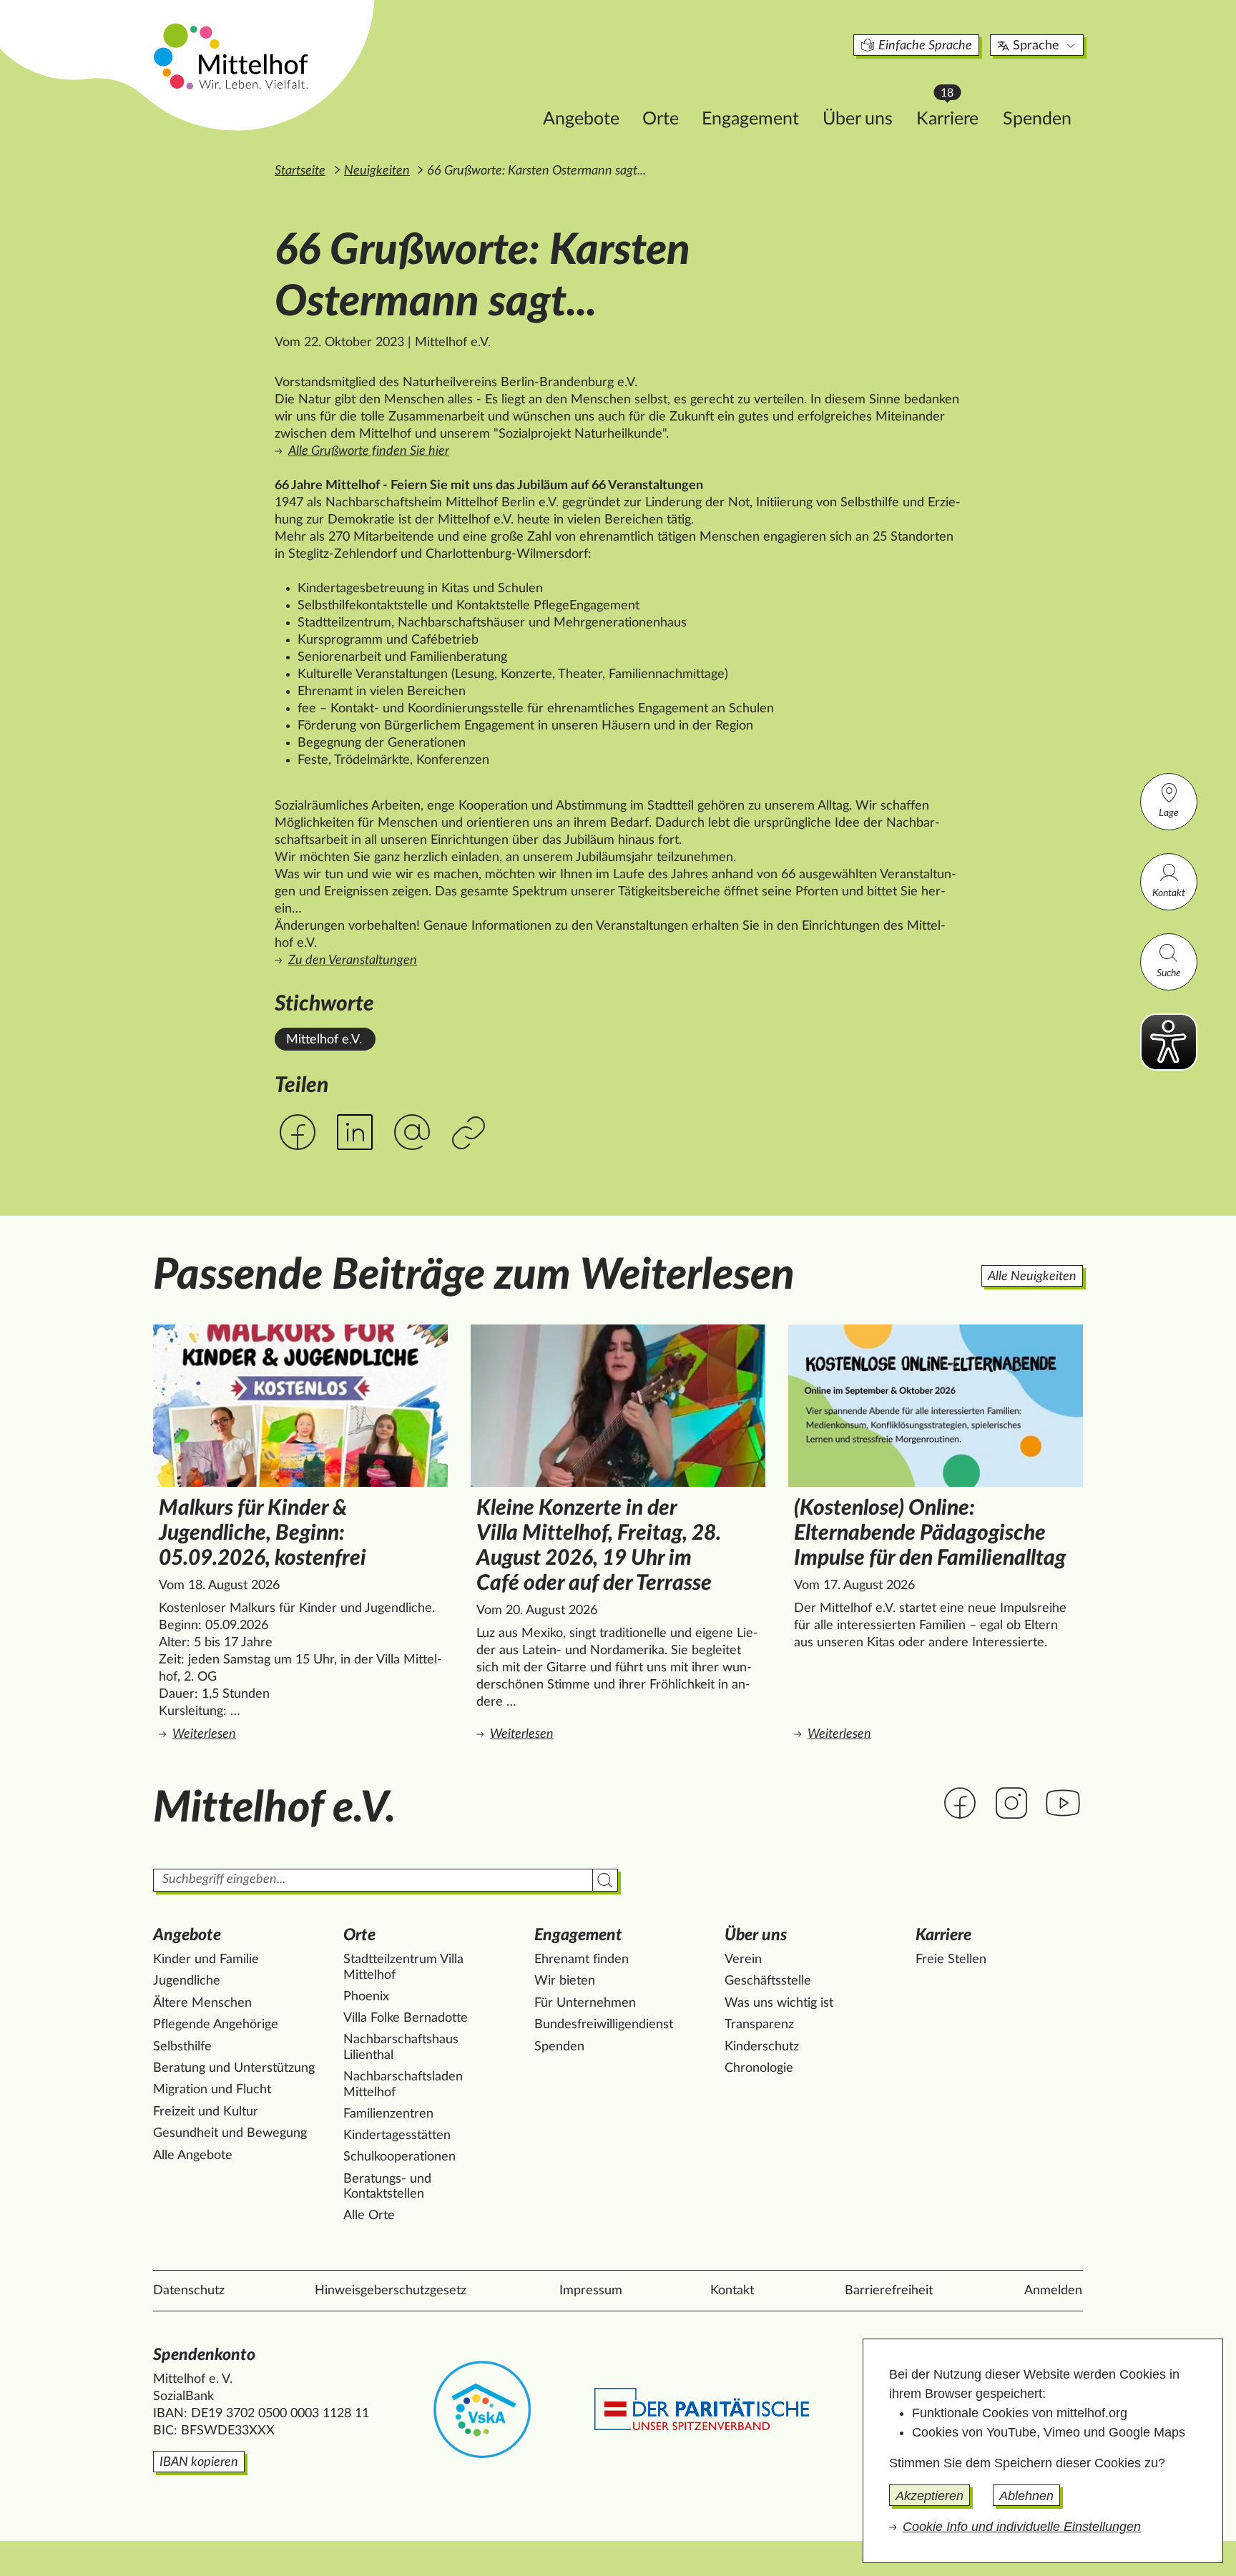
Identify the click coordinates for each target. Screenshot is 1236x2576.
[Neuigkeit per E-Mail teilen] (412, 1133)
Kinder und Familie (206, 1960)
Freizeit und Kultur (206, 2112)
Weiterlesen (303, 1734)
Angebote (581, 119)
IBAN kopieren (199, 2462)
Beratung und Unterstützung (234, 2068)
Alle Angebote (193, 2155)
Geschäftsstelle (768, 1981)
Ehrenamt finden (582, 1960)
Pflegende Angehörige (216, 2025)
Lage (1169, 813)
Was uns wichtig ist (779, 2003)
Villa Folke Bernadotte (406, 2018)
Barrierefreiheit (889, 2291)
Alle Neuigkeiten (1032, 1277)
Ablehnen (1026, 2496)
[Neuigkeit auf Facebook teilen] (298, 1132)
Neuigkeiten (377, 171)
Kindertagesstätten (397, 2135)
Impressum (591, 2291)
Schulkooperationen (399, 2157)
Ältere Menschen (202, 2003)
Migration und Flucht (212, 2090)
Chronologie (759, 2068)
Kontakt (1169, 893)
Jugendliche (187, 1981)
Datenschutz (189, 2291)
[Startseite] (232, 56)
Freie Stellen (951, 1960)
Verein (743, 1960)
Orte (661, 119)
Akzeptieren (930, 2496)
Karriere (954, 115)
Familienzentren (388, 2114)
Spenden (1037, 119)
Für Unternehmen (585, 2003)
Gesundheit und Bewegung (230, 2133)
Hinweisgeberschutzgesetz (391, 2291)
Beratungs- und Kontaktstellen (387, 2187)
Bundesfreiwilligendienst (604, 2025)
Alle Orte (369, 2216)
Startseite (300, 171)
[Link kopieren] (470, 1134)
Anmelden (1053, 2291)
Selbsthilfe (182, 2047)
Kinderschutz (762, 2047)
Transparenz (759, 2025)
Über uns (858, 119)
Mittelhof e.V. (324, 1040)
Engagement (750, 119)
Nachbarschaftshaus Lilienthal (401, 2047)
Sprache (1036, 46)
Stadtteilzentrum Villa (403, 1967)
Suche (1169, 973)
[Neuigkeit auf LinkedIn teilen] (355, 1132)
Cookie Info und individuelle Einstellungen (1022, 2527)
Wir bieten (565, 1981)
